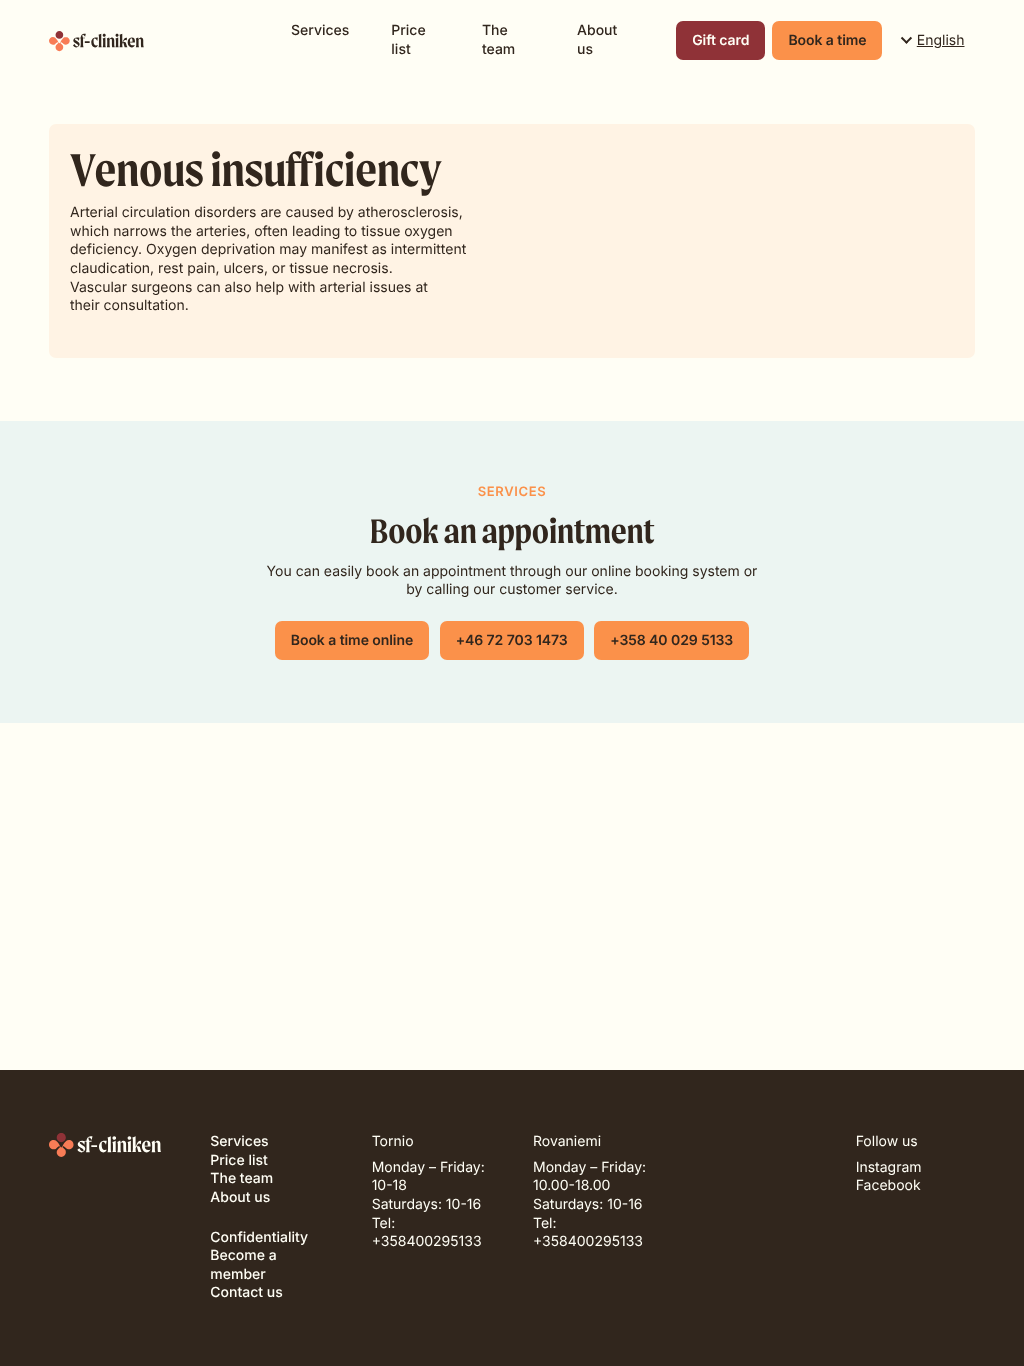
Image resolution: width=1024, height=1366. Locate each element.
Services (320, 30)
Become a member (243, 1265)
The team (498, 40)
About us (597, 40)
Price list (408, 40)
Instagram (889, 1167)
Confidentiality (259, 1237)
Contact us (246, 1292)
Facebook (888, 1185)
